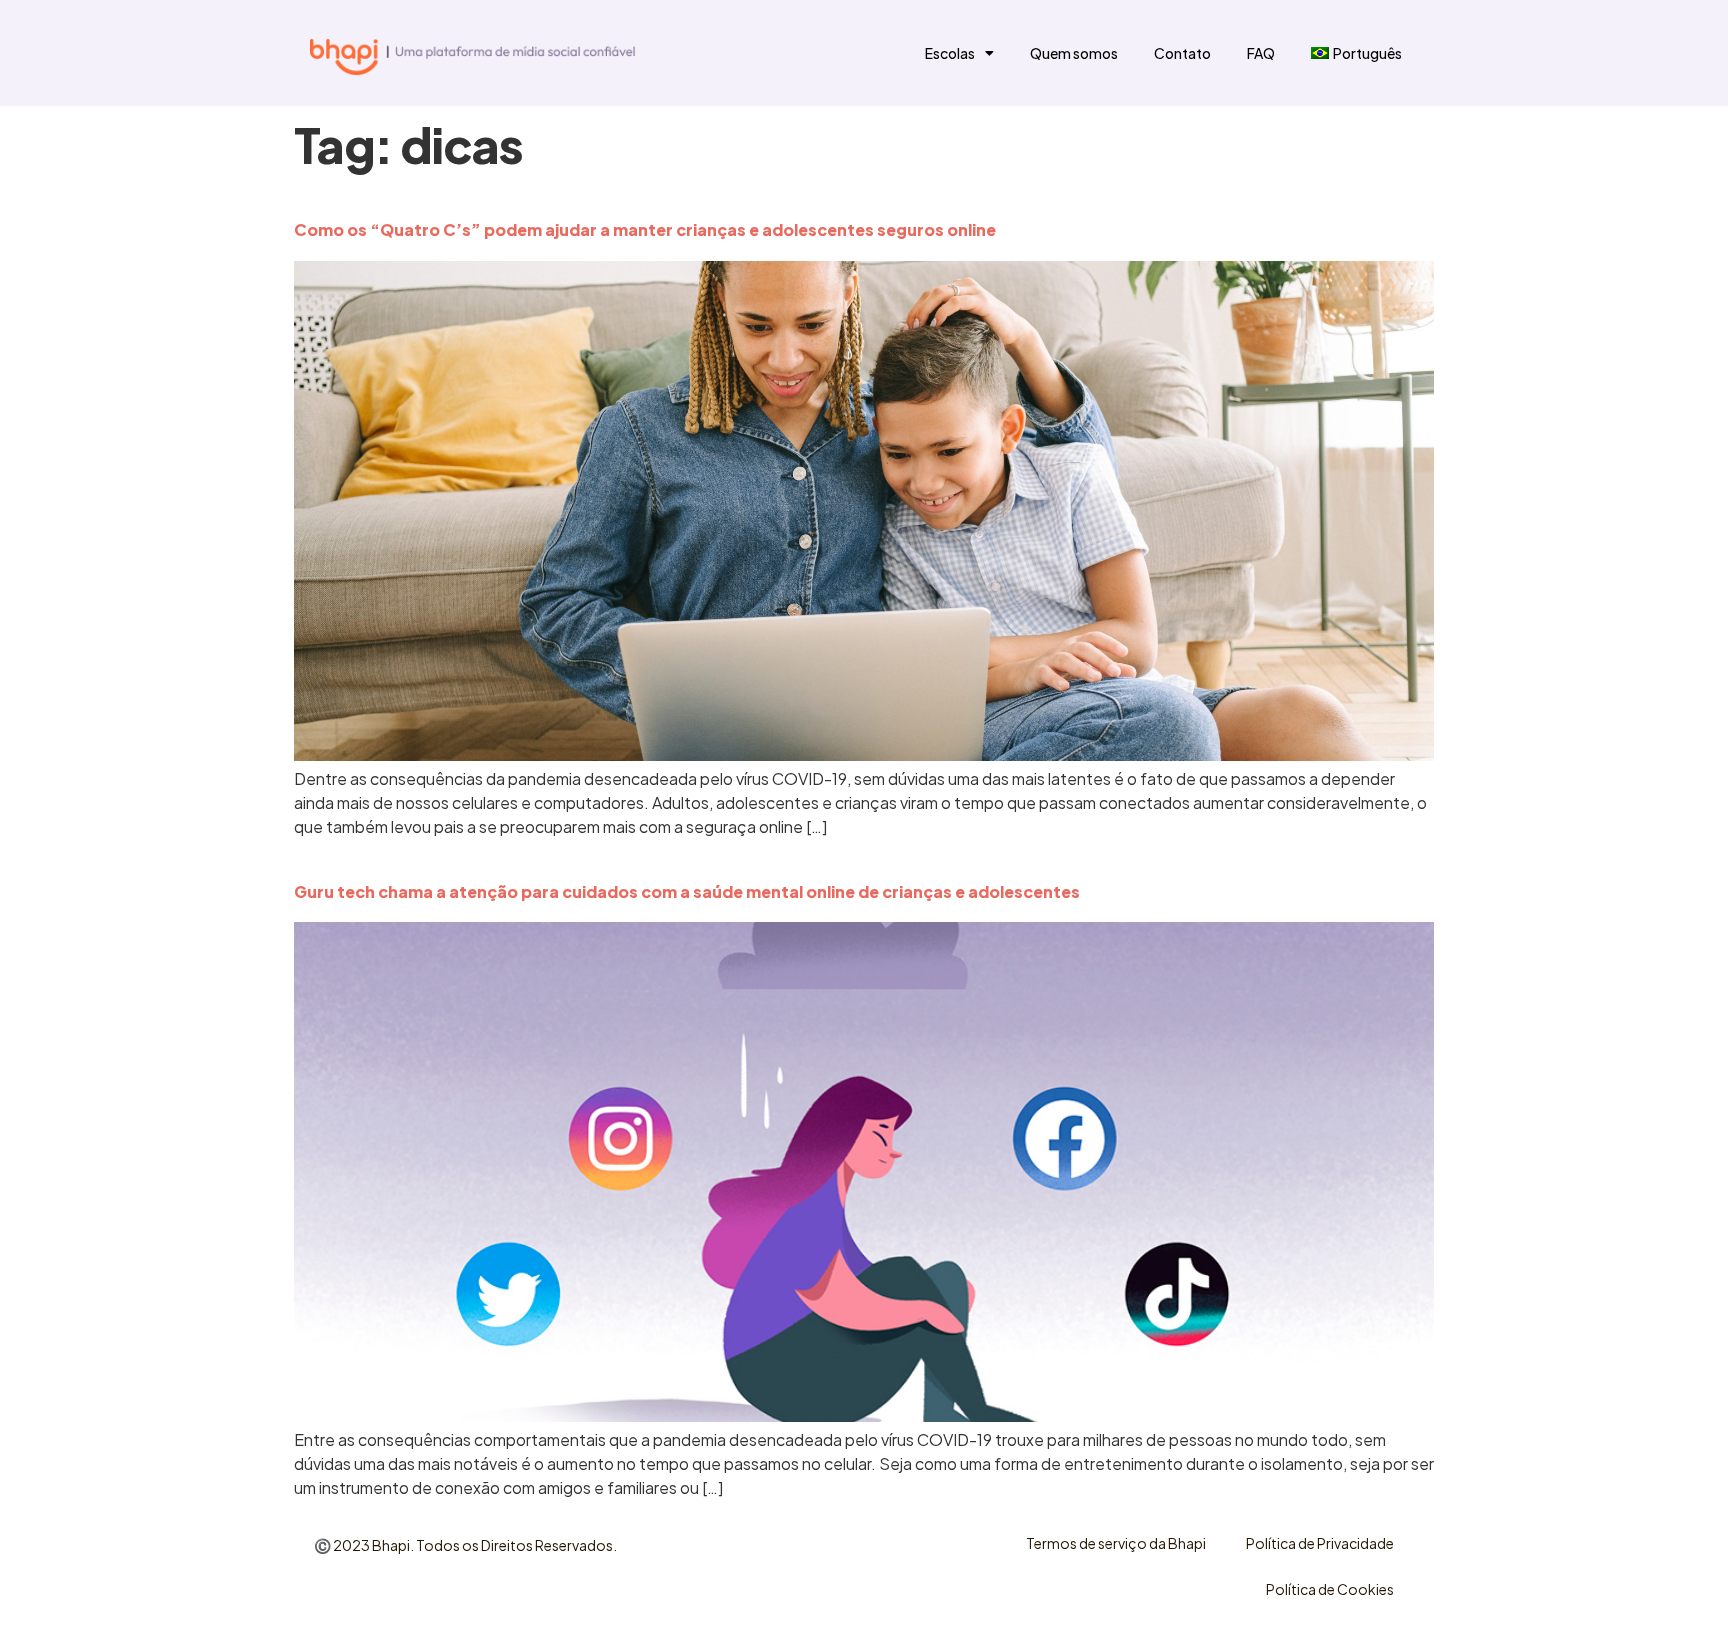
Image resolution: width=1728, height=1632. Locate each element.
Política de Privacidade (1320, 1543)
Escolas (950, 53)
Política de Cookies (1330, 1589)
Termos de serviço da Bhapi (1116, 1543)
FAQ (1261, 53)
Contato (1182, 53)
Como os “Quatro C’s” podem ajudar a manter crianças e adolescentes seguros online (645, 229)
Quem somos (1074, 53)
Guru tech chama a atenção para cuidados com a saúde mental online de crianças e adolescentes (687, 891)
